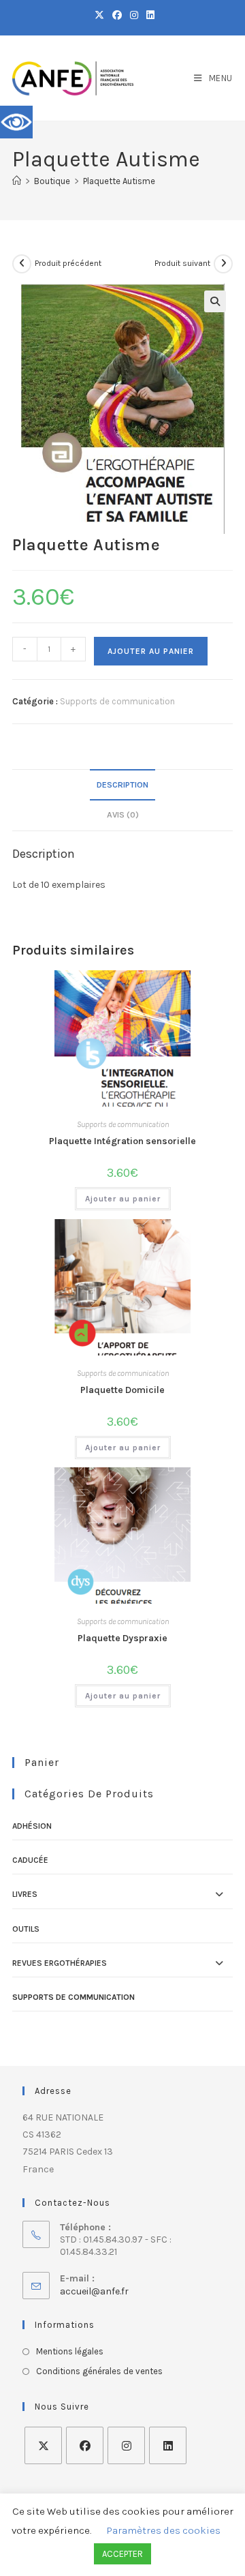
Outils (26, 1929)
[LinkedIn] (168, 2445)
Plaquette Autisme (119, 181)
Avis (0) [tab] (123, 814)
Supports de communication (117, 701)
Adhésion (32, 1826)
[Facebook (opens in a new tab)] (117, 16)
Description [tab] (122, 784)
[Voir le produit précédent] (22, 264)
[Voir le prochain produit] (223, 264)
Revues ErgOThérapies (60, 1963)
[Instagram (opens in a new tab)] (134, 16)
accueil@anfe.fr (94, 2291)
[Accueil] (17, 181)
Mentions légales (70, 2351)
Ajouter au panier (151, 651)
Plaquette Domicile (122, 1390)
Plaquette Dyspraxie (122, 1638)
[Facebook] (85, 2445)
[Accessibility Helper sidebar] (16, 122)
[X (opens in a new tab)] (99, 16)
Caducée (30, 1860)
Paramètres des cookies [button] (164, 2530)
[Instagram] (126, 2445)
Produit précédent (68, 263)
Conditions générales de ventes (99, 2371)
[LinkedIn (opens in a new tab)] (148, 16)
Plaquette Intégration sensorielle (122, 1141)
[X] (43, 2445)
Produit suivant (182, 263)
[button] (215, 301)
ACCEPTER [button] (122, 2554)
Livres (25, 1894)
